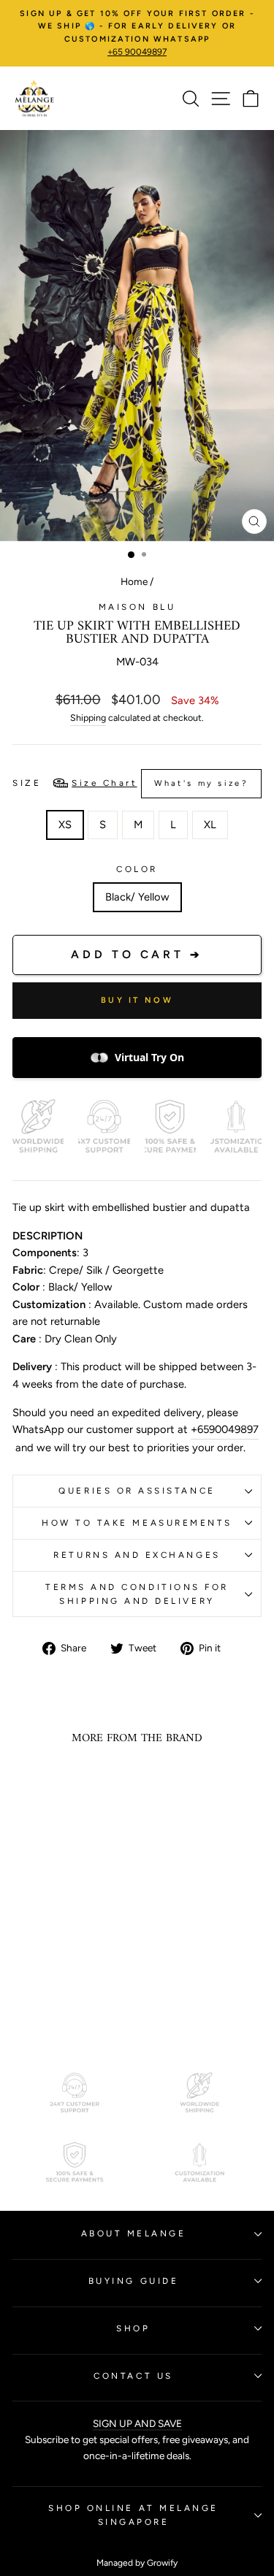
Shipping (88, 718)
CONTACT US (133, 2376)
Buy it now (137, 1000)
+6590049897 (225, 1429)
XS (65, 825)
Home (134, 581)
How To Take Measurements (137, 1523)
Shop (133, 2328)
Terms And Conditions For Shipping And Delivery (137, 1594)
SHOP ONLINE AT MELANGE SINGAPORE (133, 2515)
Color (137, 869)
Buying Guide (133, 2281)
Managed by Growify (137, 2563)
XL (210, 825)
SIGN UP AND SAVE (137, 2423)
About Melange (134, 2233)
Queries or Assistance (137, 1491)
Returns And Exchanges (137, 1555)
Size (130, 783)
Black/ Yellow (137, 897)
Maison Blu (137, 607)
